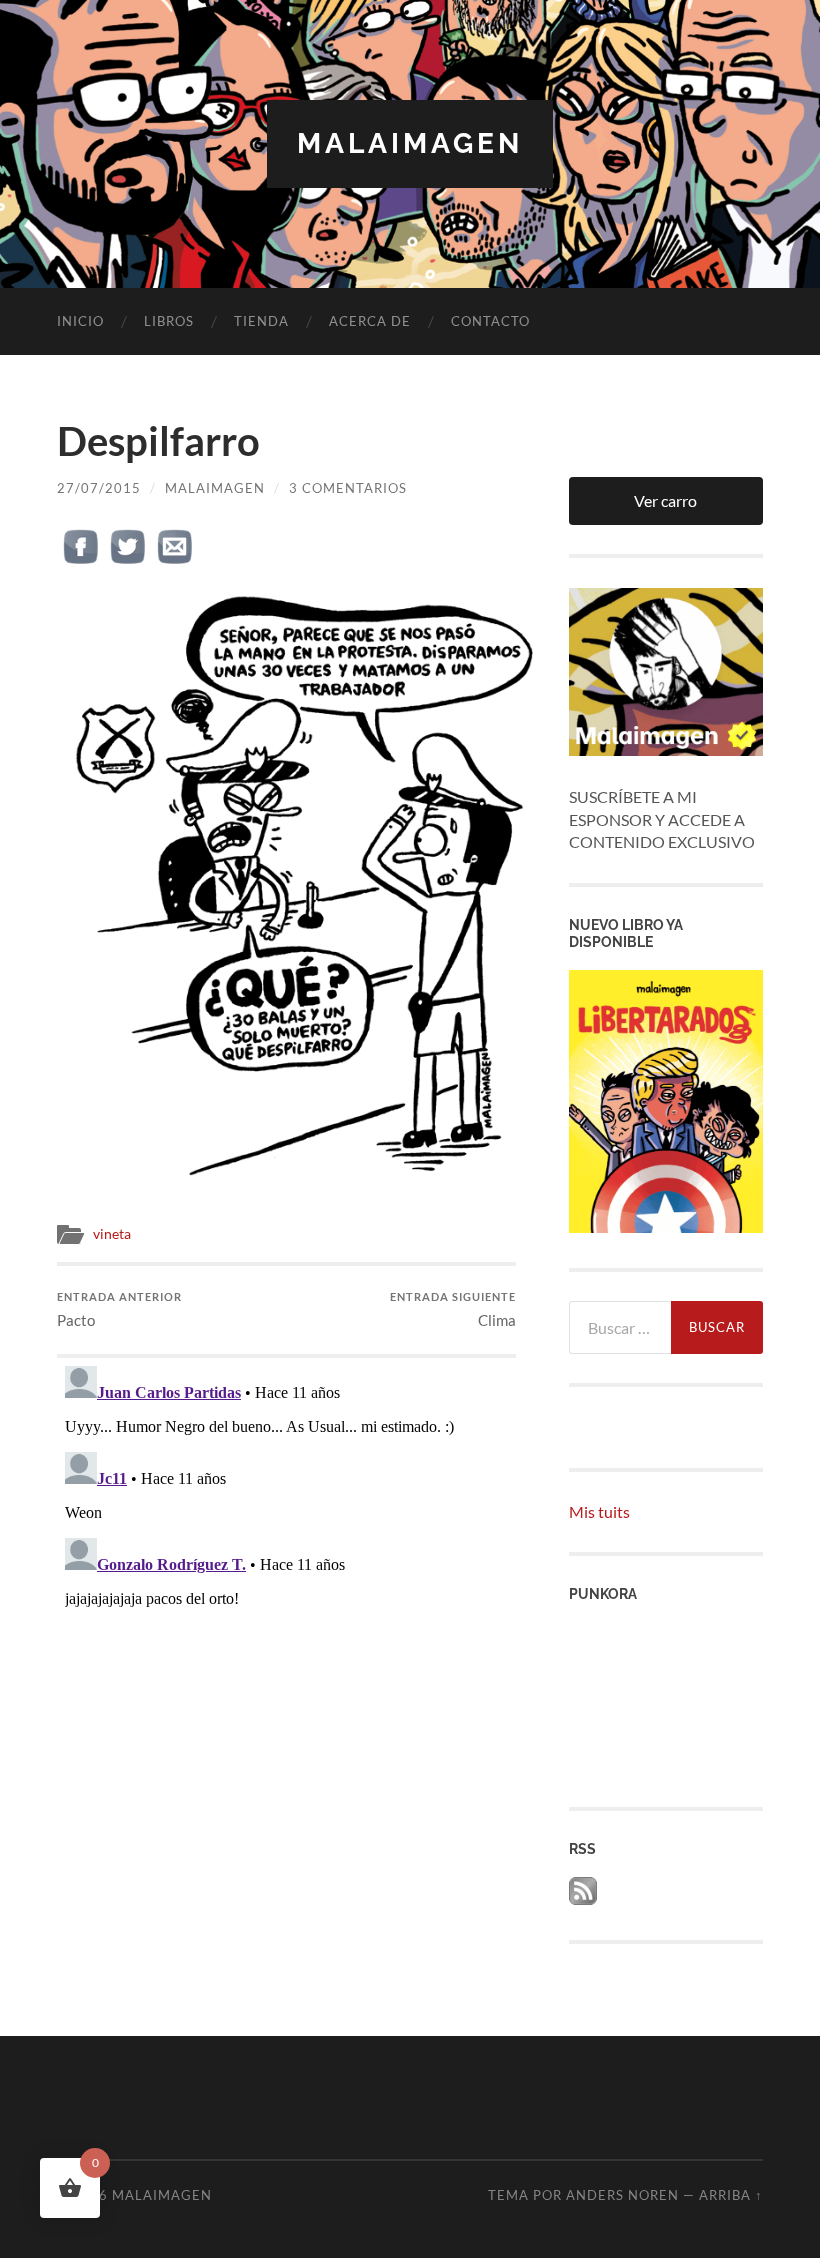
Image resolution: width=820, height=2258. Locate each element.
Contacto (490, 321)
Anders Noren (622, 2195)
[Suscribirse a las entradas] (583, 1898)
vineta (112, 1234)
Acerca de (370, 321)
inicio (80, 321)
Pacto (119, 1309)
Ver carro (665, 500)
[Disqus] (286, 1608)
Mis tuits (599, 1511)
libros (169, 321)
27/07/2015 (99, 488)
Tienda (261, 321)
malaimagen (410, 143)
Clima (453, 1309)
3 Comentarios (348, 488)
